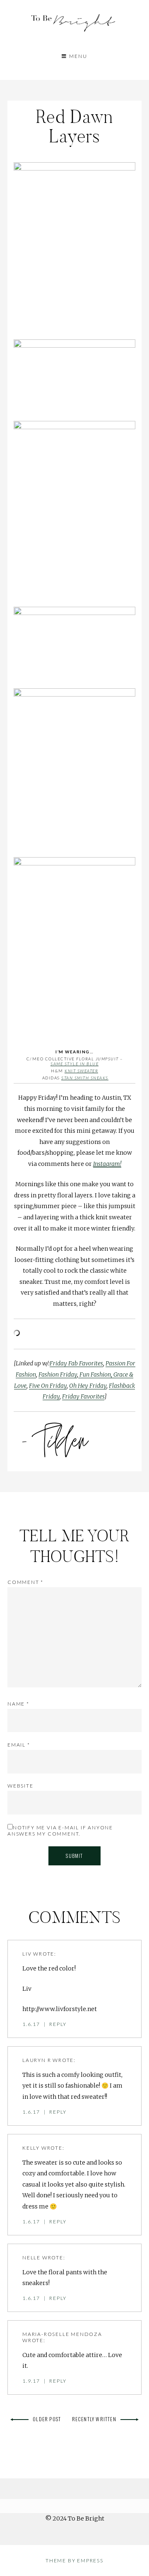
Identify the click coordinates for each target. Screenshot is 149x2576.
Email (19, 1745)
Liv (27, 1954)
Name (18, 1704)
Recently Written (94, 2419)
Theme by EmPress (74, 2560)
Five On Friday (48, 1386)
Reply (58, 2024)
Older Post (47, 2419)
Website (20, 1786)
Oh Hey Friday (88, 1386)
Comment (25, 1582)
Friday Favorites (83, 1396)
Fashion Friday (58, 1375)
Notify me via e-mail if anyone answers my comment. (60, 1831)
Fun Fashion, (95, 1375)
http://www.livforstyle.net (60, 2009)
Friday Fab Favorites (76, 1363)
